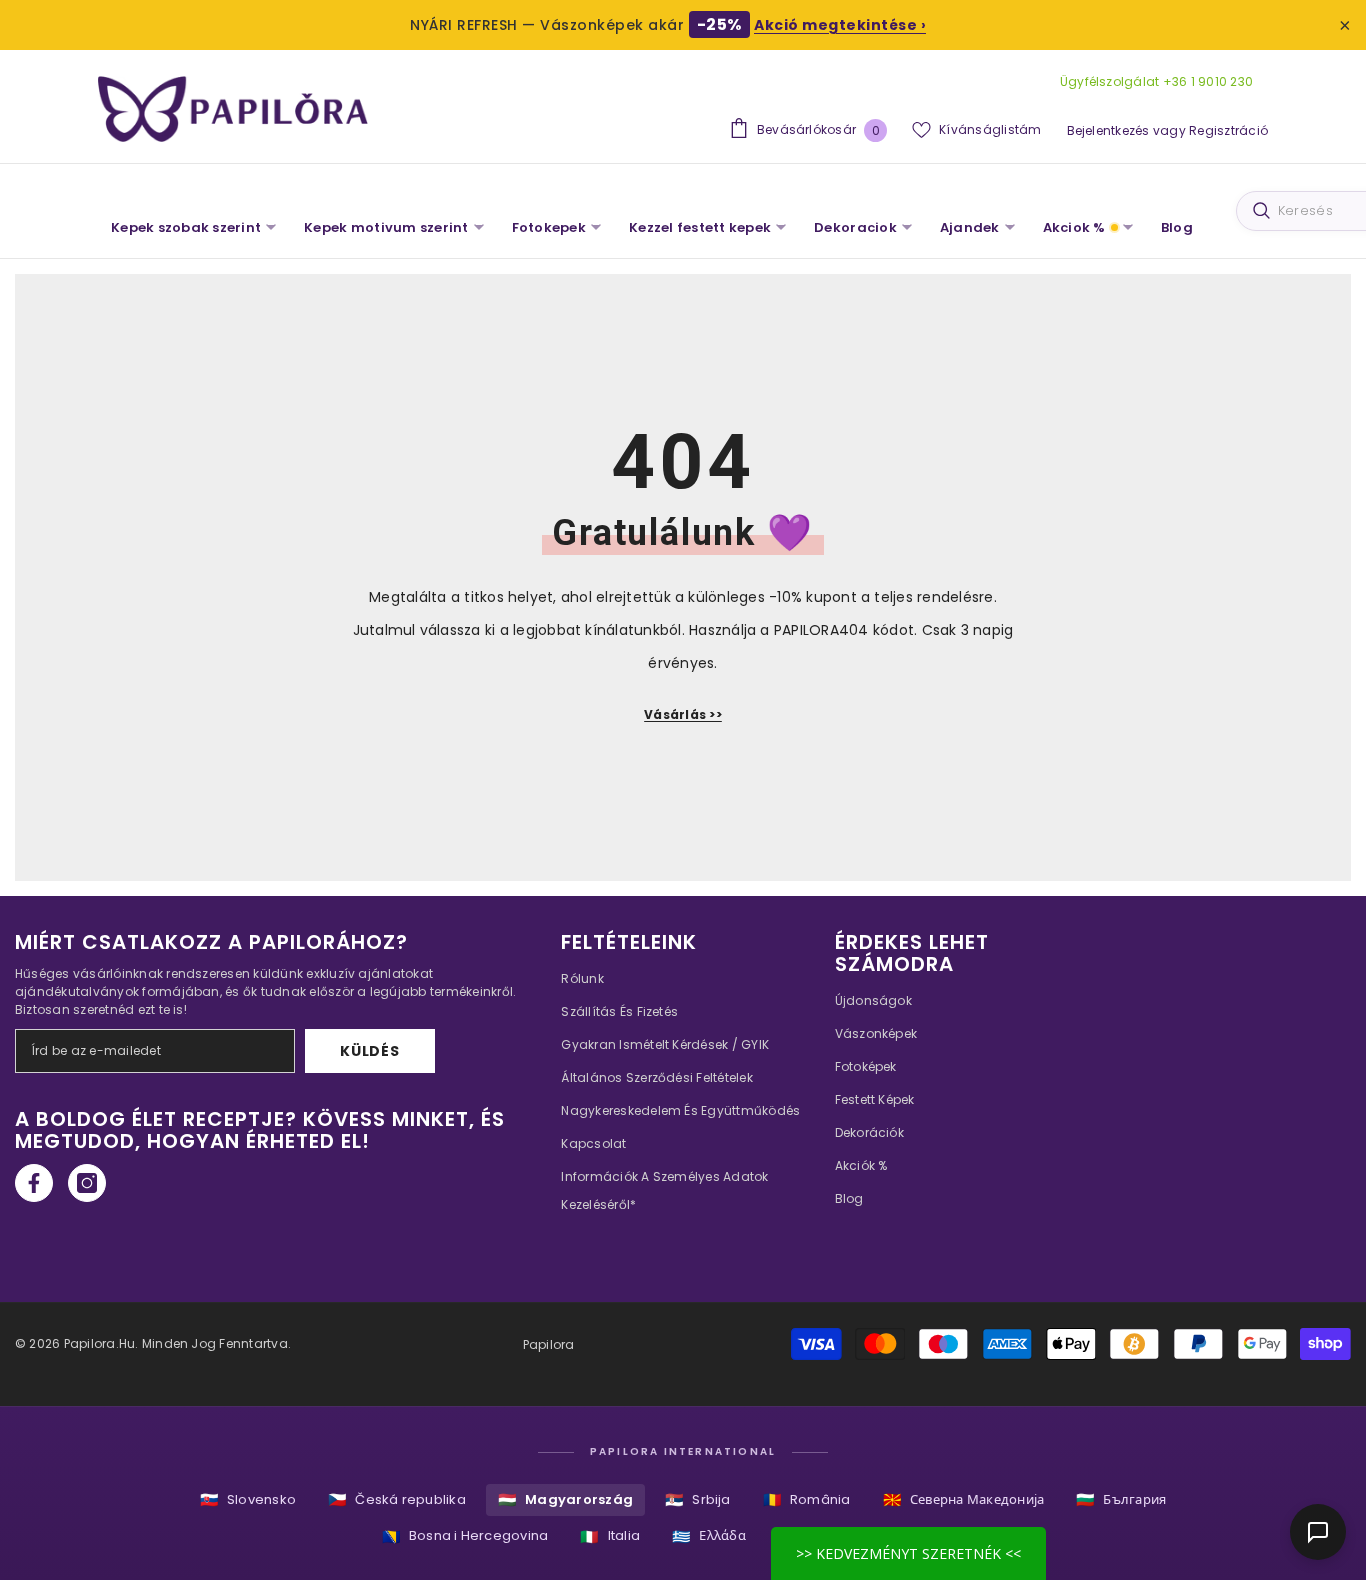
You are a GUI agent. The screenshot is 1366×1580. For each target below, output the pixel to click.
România (807, 1499)
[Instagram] (87, 1183)
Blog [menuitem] (1177, 227)
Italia (610, 1536)
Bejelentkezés (1108, 130)
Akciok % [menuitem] (1074, 227)
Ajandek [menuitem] (970, 227)
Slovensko (248, 1499)
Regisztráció (1228, 130)
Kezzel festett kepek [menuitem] (700, 227)
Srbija (698, 1499)
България (1121, 1499)
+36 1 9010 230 (1206, 81)
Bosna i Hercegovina (465, 1536)
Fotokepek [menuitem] (549, 227)
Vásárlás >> (683, 714)
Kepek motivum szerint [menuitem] (386, 227)
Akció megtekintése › (840, 25)
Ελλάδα (709, 1536)
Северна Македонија (964, 1499)
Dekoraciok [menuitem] (855, 227)
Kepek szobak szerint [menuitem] (186, 227)
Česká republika (397, 1499)
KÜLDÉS (369, 1051)
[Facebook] (34, 1183)
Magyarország (565, 1499)
